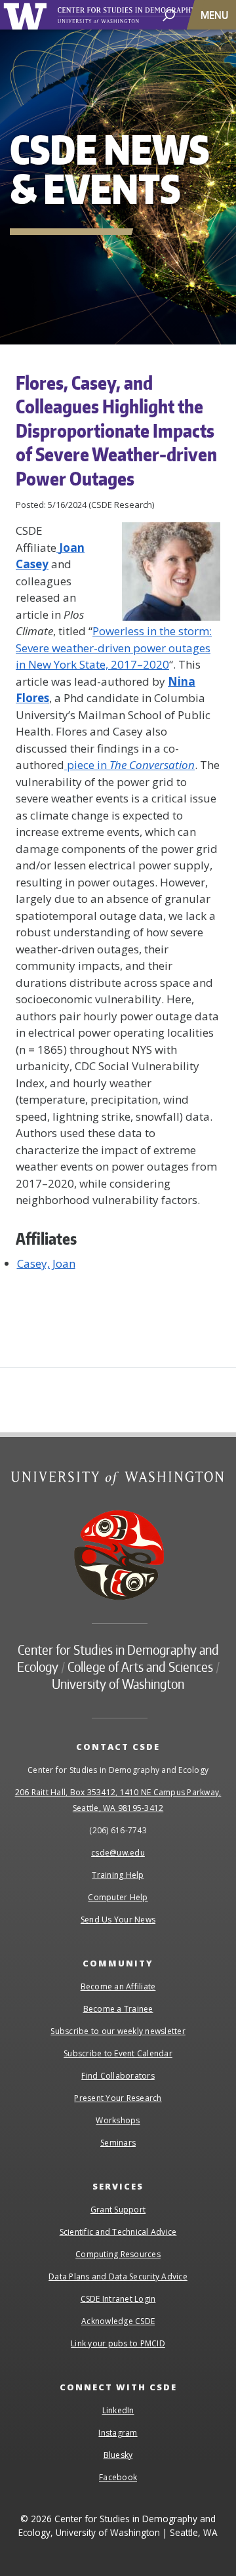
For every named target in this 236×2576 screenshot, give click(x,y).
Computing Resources (118, 2254)
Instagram (118, 2433)
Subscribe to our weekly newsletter (118, 2031)
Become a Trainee (118, 2009)
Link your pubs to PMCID (118, 2343)
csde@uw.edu (118, 1853)
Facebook (118, 2477)
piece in (129, 765)
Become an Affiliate (118, 1986)
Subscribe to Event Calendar (118, 2053)
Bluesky (118, 2455)
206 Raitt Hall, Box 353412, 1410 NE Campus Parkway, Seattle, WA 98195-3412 (118, 1800)
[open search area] (169, 14)
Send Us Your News (118, 1920)
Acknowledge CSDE (118, 2321)
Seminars (118, 2143)
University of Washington (27, 15)
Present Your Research (118, 2098)
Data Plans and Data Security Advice (118, 2276)
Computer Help (118, 1897)
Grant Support (118, 2210)
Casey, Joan (46, 1263)
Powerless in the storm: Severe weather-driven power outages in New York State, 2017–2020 (114, 648)
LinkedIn (118, 2410)
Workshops (118, 2120)
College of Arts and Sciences (140, 1667)
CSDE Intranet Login (118, 2299)
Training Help (118, 1875)
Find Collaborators (118, 2076)
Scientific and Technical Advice (118, 2232)
